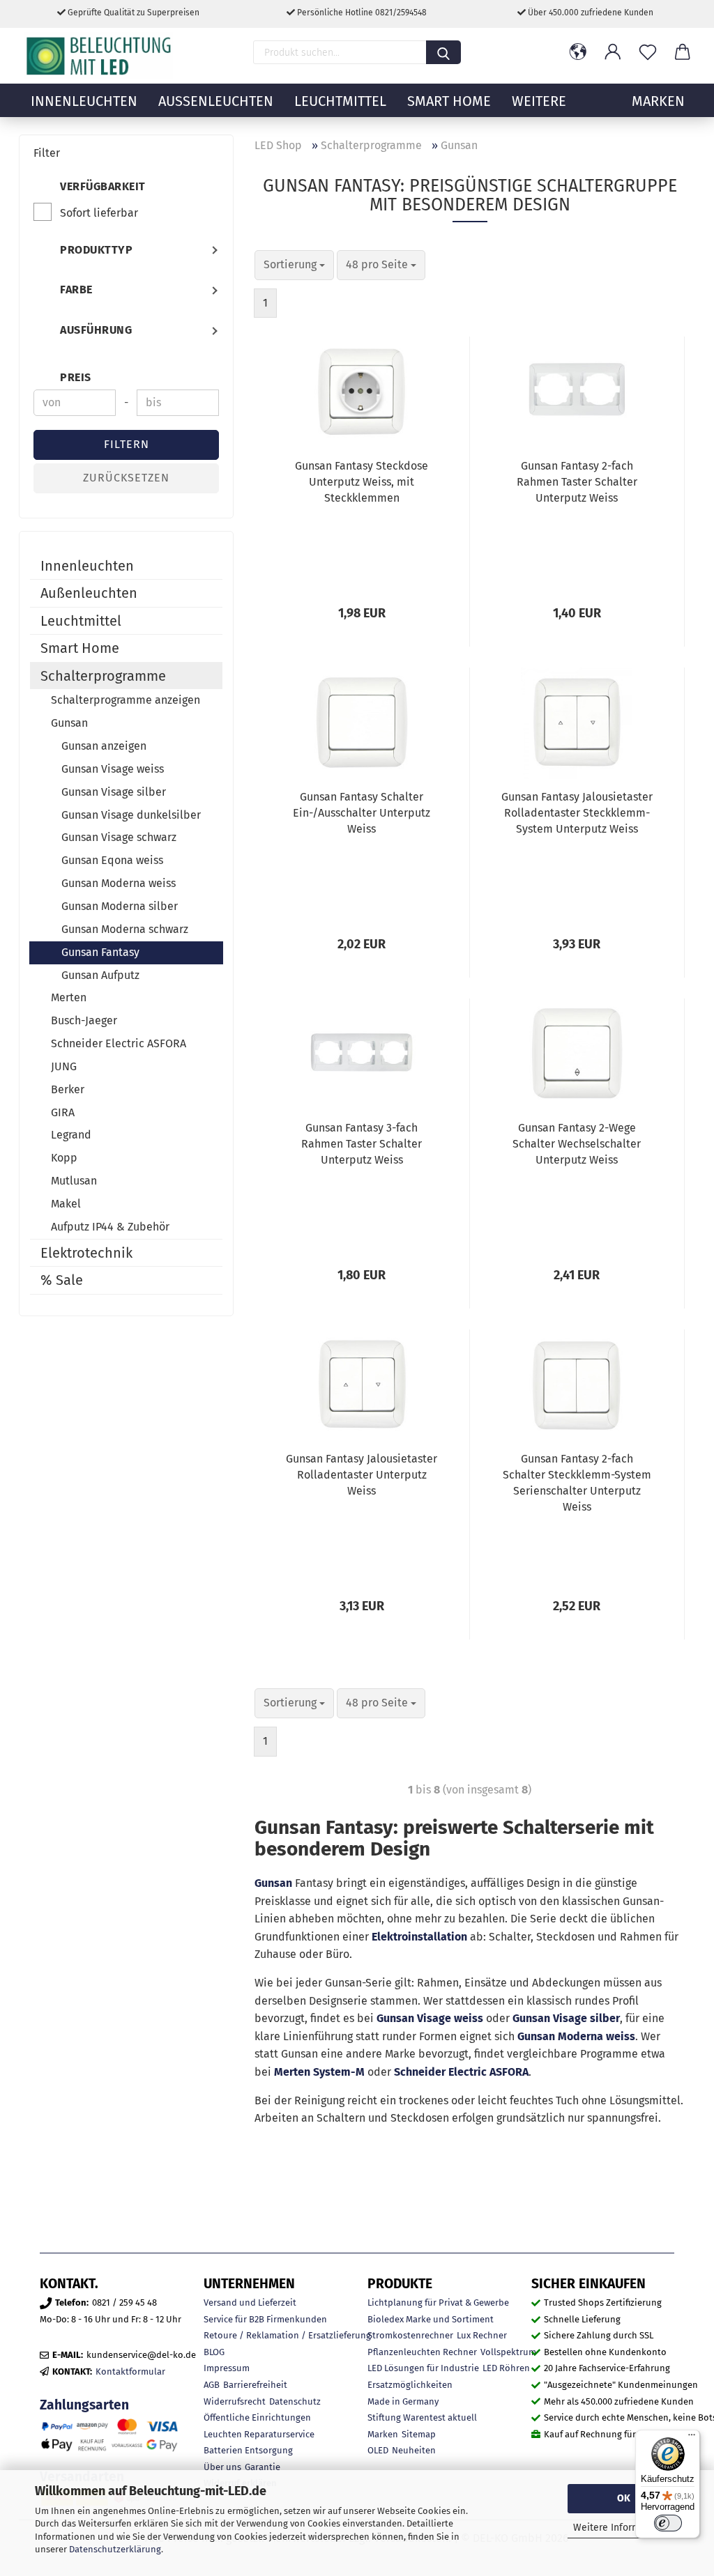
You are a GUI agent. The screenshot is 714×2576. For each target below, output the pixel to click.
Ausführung (96, 330)
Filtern (127, 444)
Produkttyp (96, 250)
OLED (378, 2450)
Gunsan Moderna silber (120, 906)
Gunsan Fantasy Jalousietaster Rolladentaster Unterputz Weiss (362, 1475)
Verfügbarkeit (103, 186)
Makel (66, 1204)
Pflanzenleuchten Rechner (422, 2352)
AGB (212, 2385)
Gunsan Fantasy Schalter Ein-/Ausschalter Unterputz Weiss (362, 813)
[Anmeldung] (613, 52)
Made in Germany (403, 2401)
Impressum (227, 2368)
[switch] (668, 2523)
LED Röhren (506, 2368)
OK (624, 2498)
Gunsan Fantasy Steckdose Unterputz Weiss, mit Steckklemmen (362, 482)
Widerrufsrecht (235, 2401)
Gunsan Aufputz (100, 975)
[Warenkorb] (683, 52)
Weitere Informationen (624, 2528)
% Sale (62, 1280)
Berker (68, 1089)
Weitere (539, 101)
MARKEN (658, 101)
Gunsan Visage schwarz (119, 837)
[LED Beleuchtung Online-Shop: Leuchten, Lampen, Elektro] (100, 56)
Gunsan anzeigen (104, 746)
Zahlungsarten (84, 2405)
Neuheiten (414, 2450)
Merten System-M (319, 2072)
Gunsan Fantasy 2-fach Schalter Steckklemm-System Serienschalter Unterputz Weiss (577, 1483)
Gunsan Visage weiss (430, 2018)
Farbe (76, 290)
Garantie (263, 2467)
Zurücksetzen (126, 478)
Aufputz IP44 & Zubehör (110, 1227)
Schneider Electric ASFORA (461, 2072)
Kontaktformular (130, 2371)
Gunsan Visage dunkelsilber (131, 815)
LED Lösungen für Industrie (423, 2368)
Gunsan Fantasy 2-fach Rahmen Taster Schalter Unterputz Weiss (577, 482)
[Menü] (692, 2438)
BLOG (214, 2352)
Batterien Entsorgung (248, 2450)
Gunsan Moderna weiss (576, 2036)
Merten (69, 997)
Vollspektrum (508, 2352)
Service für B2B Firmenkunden (265, 2319)
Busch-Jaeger (84, 1020)
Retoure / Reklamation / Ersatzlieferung (287, 2335)
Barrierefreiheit (255, 2385)
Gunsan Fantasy (100, 952)
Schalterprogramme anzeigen (126, 700)
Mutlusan (74, 1181)
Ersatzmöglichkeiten (410, 2385)
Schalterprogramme (103, 676)
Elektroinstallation (419, 1937)
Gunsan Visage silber (566, 2018)
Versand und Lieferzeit (250, 2303)
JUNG (64, 1066)
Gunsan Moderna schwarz (125, 929)
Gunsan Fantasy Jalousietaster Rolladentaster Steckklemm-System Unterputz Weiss (577, 813)
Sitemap (419, 2434)
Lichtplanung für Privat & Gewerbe (438, 2303)
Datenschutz (295, 2401)
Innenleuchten (84, 101)
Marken (383, 2434)
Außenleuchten (216, 101)
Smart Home (449, 101)
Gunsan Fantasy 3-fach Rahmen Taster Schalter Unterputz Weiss (362, 1144)
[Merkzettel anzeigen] (648, 52)
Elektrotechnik (86, 1253)
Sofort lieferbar (99, 213)
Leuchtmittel (340, 101)
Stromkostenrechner (410, 2335)
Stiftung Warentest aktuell (422, 2417)
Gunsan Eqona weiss (112, 860)
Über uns (222, 2467)
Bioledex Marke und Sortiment (431, 2319)
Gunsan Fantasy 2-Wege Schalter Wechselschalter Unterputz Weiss (577, 1144)
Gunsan (273, 1883)
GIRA (63, 1112)
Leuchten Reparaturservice (259, 2434)
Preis (76, 377)
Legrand (71, 1135)
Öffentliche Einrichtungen (257, 2417)
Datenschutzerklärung (115, 2549)
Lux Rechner (482, 2335)
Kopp (64, 1158)
